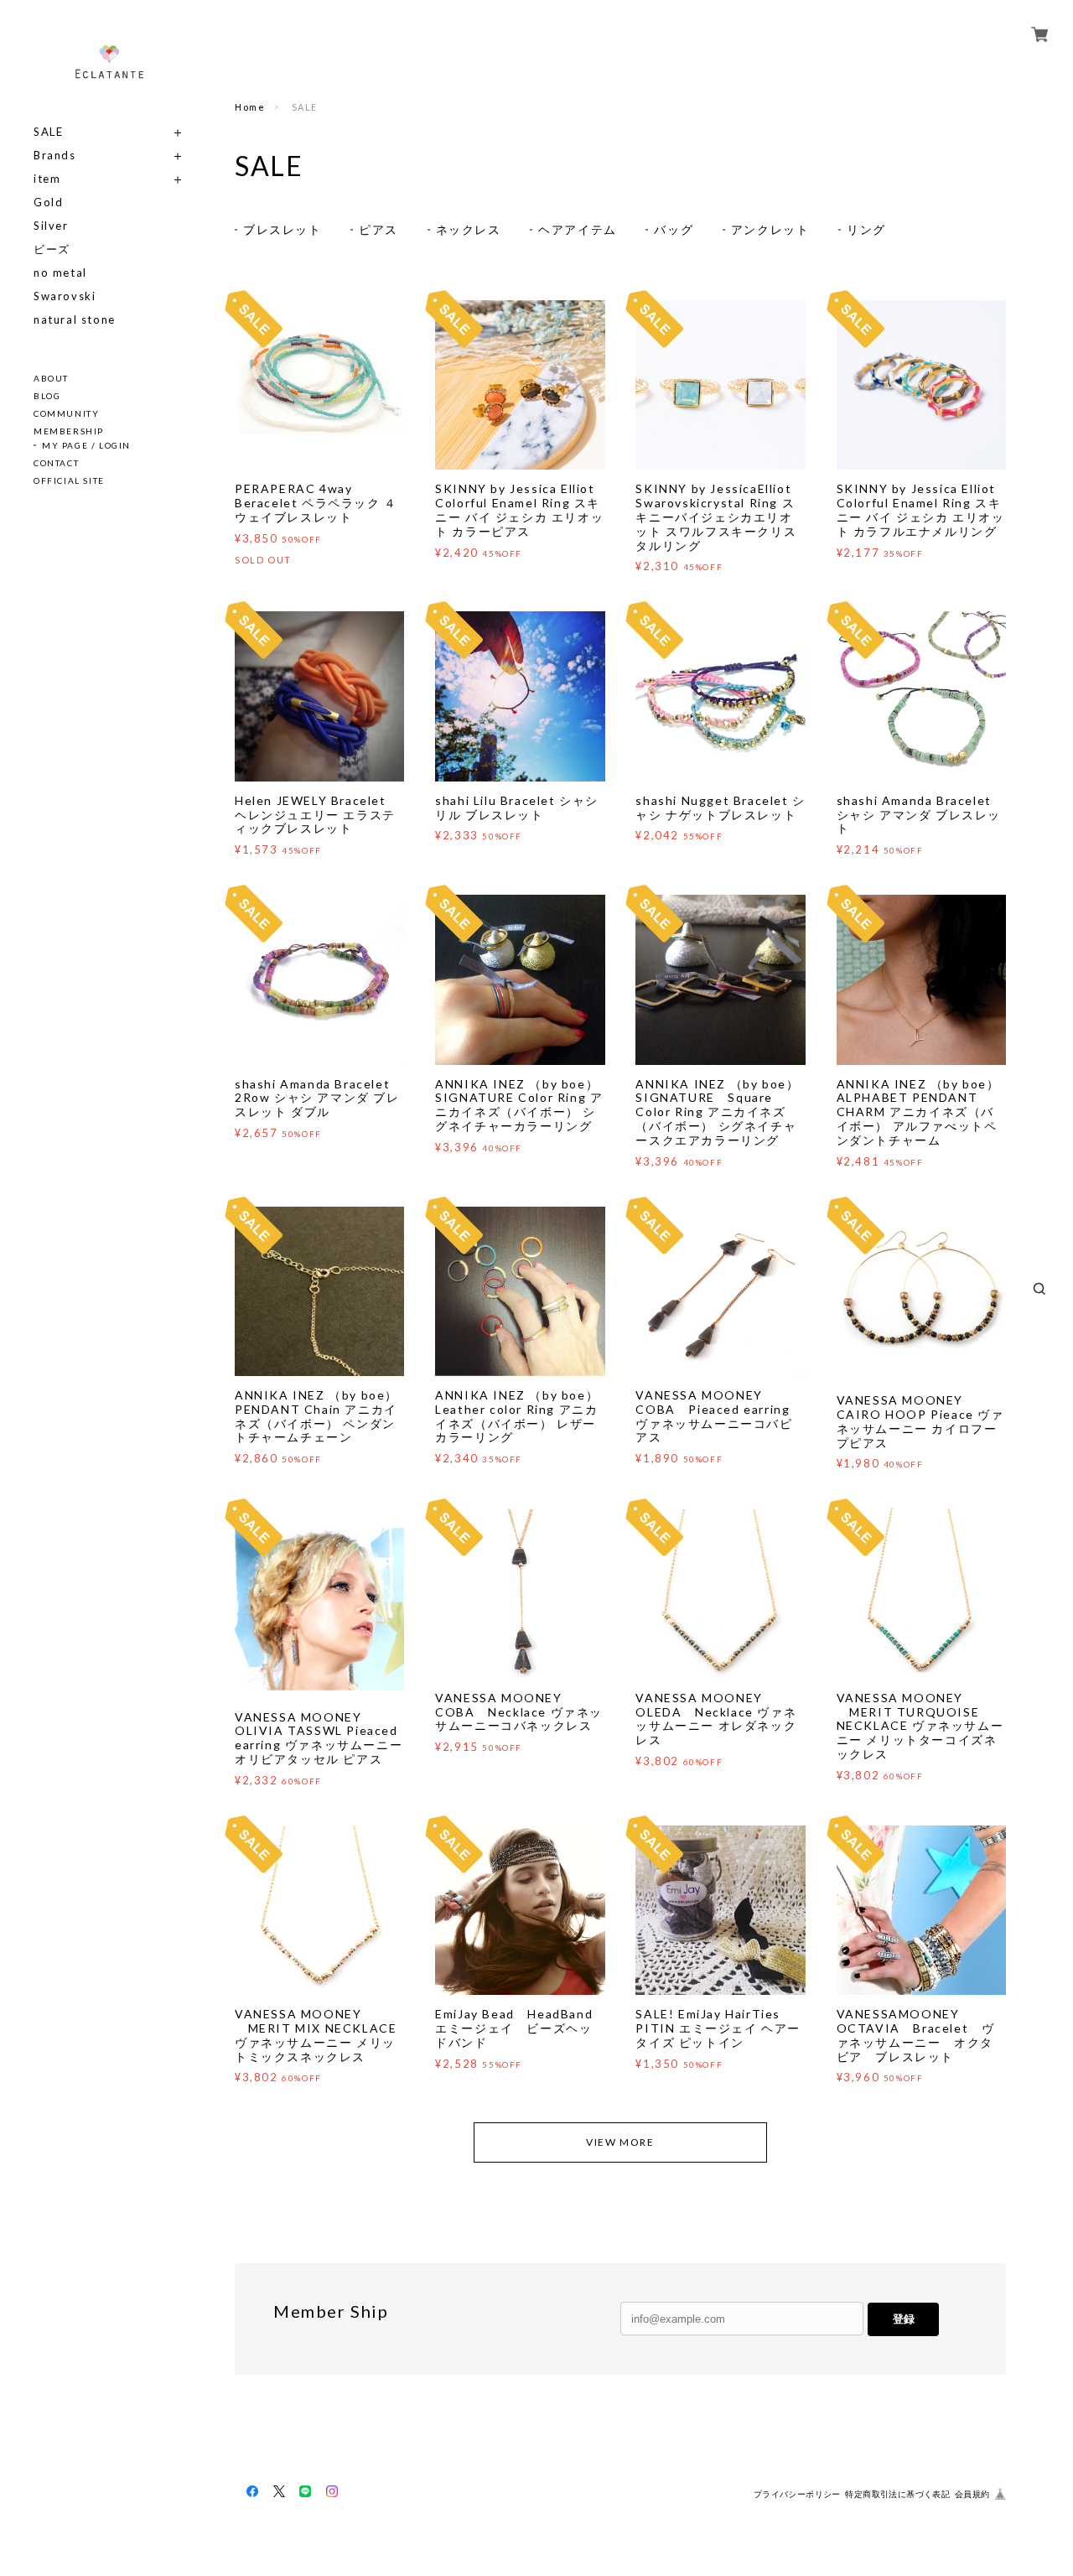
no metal (60, 273)
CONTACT (56, 463)
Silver (51, 226)
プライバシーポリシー (797, 2494)
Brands (55, 156)
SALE (48, 132)
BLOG (47, 396)
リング (866, 229)
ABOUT (51, 378)
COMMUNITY (66, 413)
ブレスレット (283, 229)
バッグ (674, 229)
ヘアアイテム (578, 229)
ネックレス (469, 229)
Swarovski (65, 296)
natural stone (75, 320)
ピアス (378, 229)
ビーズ (52, 249)
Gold (48, 203)
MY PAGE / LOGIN (86, 445)
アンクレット (770, 229)
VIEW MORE (620, 2142)
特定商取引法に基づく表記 (897, 2494)
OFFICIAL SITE (69, 480)
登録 (904, 2319)
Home (250, 107)
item (47, 179)
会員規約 (972, 2494)
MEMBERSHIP (69, 431)
